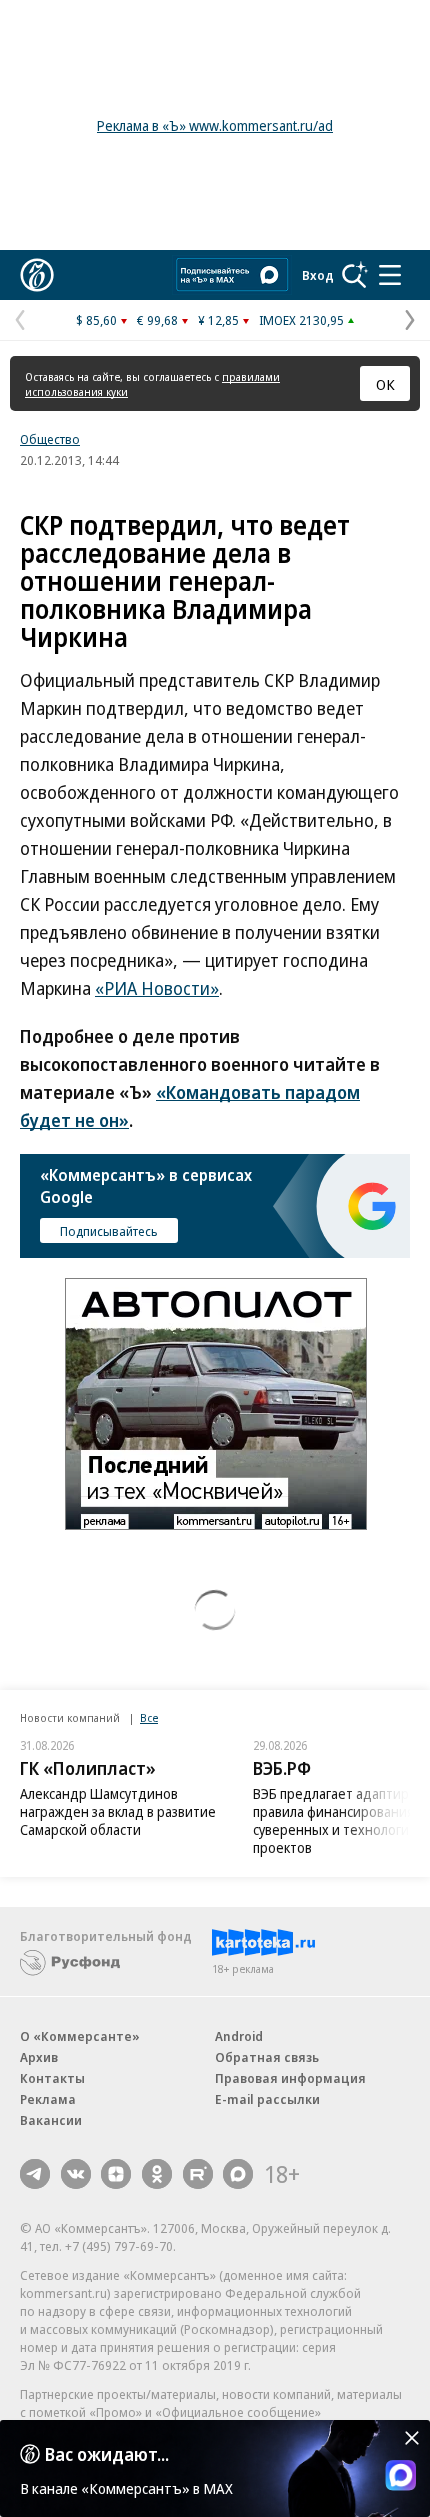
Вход (318, 275)
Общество (50, 439)
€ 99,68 (157, 320)
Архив (39, 2057)
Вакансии (51, 2120)
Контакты (52, 2078)
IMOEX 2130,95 (301, 320)
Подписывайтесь (109, 1231)
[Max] (238, 2174)
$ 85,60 (96, 320)
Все (149, 1717)
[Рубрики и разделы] (390, 275)
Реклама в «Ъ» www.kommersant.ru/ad (215, 125)
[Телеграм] (35, 2174)
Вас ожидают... (107, 2454)
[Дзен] (116, 2174)
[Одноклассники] (157, 2174)
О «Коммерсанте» (80, 2036)
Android (239, 2036)
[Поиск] (355, 275)
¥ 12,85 (218, 320)
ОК (385, 384)
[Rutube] (198, 2174)
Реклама (48, 2099)
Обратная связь (267, 2057)
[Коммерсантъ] (37, 275)
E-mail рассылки (267, 2099)
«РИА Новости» (157, 988)
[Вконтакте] (76, 2174)
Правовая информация (290, 2078)
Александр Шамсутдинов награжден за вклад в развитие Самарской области (118, 1811)
